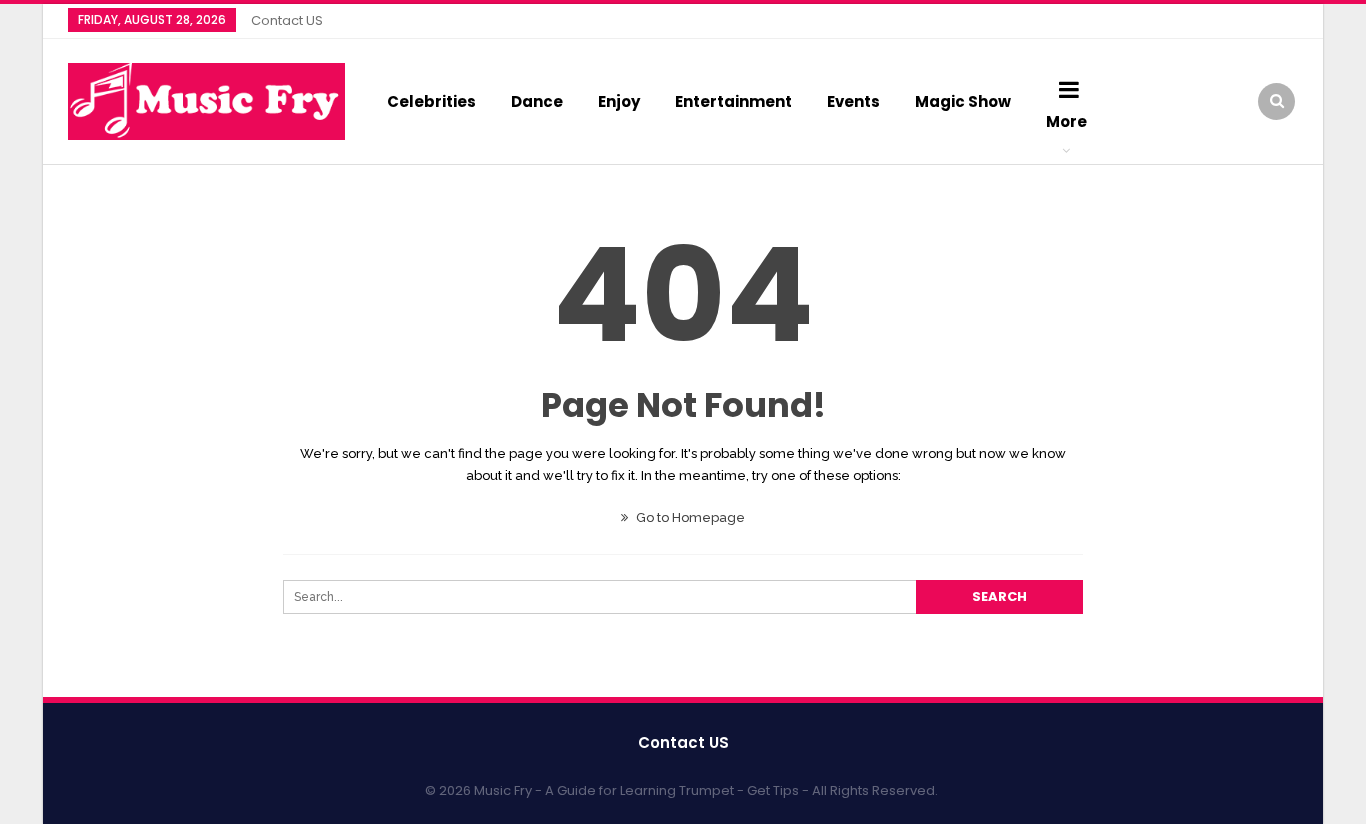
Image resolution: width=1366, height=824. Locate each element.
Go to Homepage (689, 517)
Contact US (287, 20)
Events (853, 101)
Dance (537, 101)
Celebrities (431, 101)
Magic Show (963, 101)
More (1066, 121)
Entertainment (733, 101)
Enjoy (619, 101)
